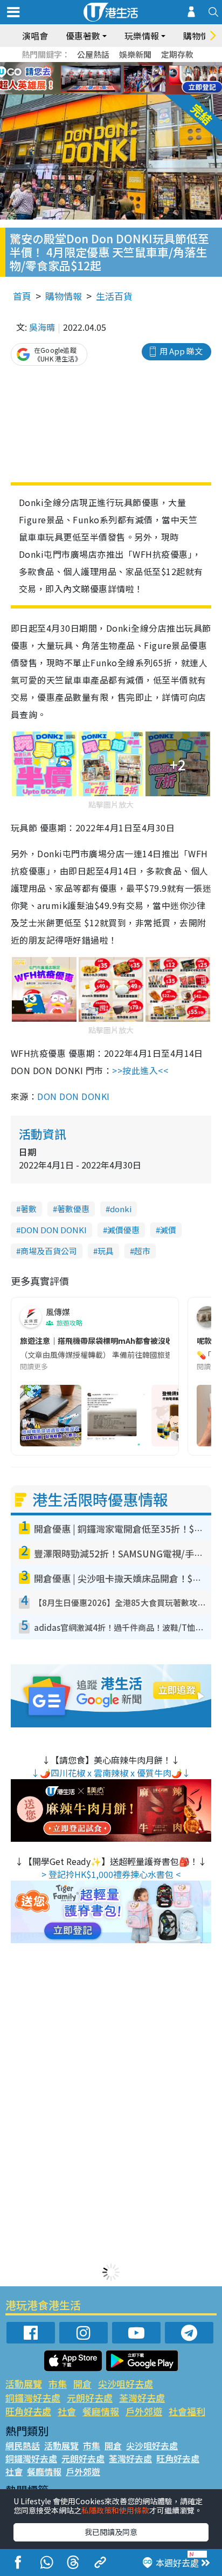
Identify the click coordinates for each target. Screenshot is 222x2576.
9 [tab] (108, 79)
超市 (142, 1251)
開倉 (82, 2384)
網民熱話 (23, 2445)
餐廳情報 (101, 2411)
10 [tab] (119, 79)
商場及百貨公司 (49, 1251)
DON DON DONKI (75, 1096)
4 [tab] (119, 66)
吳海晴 (42, 327)
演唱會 (35, 36)
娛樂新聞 (135, 54)
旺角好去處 (28, 2411)
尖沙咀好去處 (126, 2384)
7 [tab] (87, 79)
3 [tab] (108, 66)
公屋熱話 (93, 54)
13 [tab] (98, 92)
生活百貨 (114, 296)
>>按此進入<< (140, 1070)
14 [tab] (108, 92)
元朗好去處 (90, 2398)
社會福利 (187, 2411)
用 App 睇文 (181, 351)
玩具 (106, 1251)
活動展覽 (24, 2384)
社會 (67, 2411)
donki (121, 1209)
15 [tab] (119, 92)
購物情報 (64, 296)
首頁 (22, 296)
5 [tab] (130, 66)
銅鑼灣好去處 (33, 2398)
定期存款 (177, 54)
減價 (168, 1230)
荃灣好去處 (142, 2398)
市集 (58, 2384)
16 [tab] (130, 92)
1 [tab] (87, 66)
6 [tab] (141, 66)
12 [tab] (141, 79)
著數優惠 (73, 1209)
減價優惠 (123, 1230)
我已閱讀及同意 (111, 2532)
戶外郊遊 (144, 2411)
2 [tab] (98, 66)
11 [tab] (130, 79)
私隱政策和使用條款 (115, 2510)
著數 (29, 1209)
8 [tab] (98, 79)
